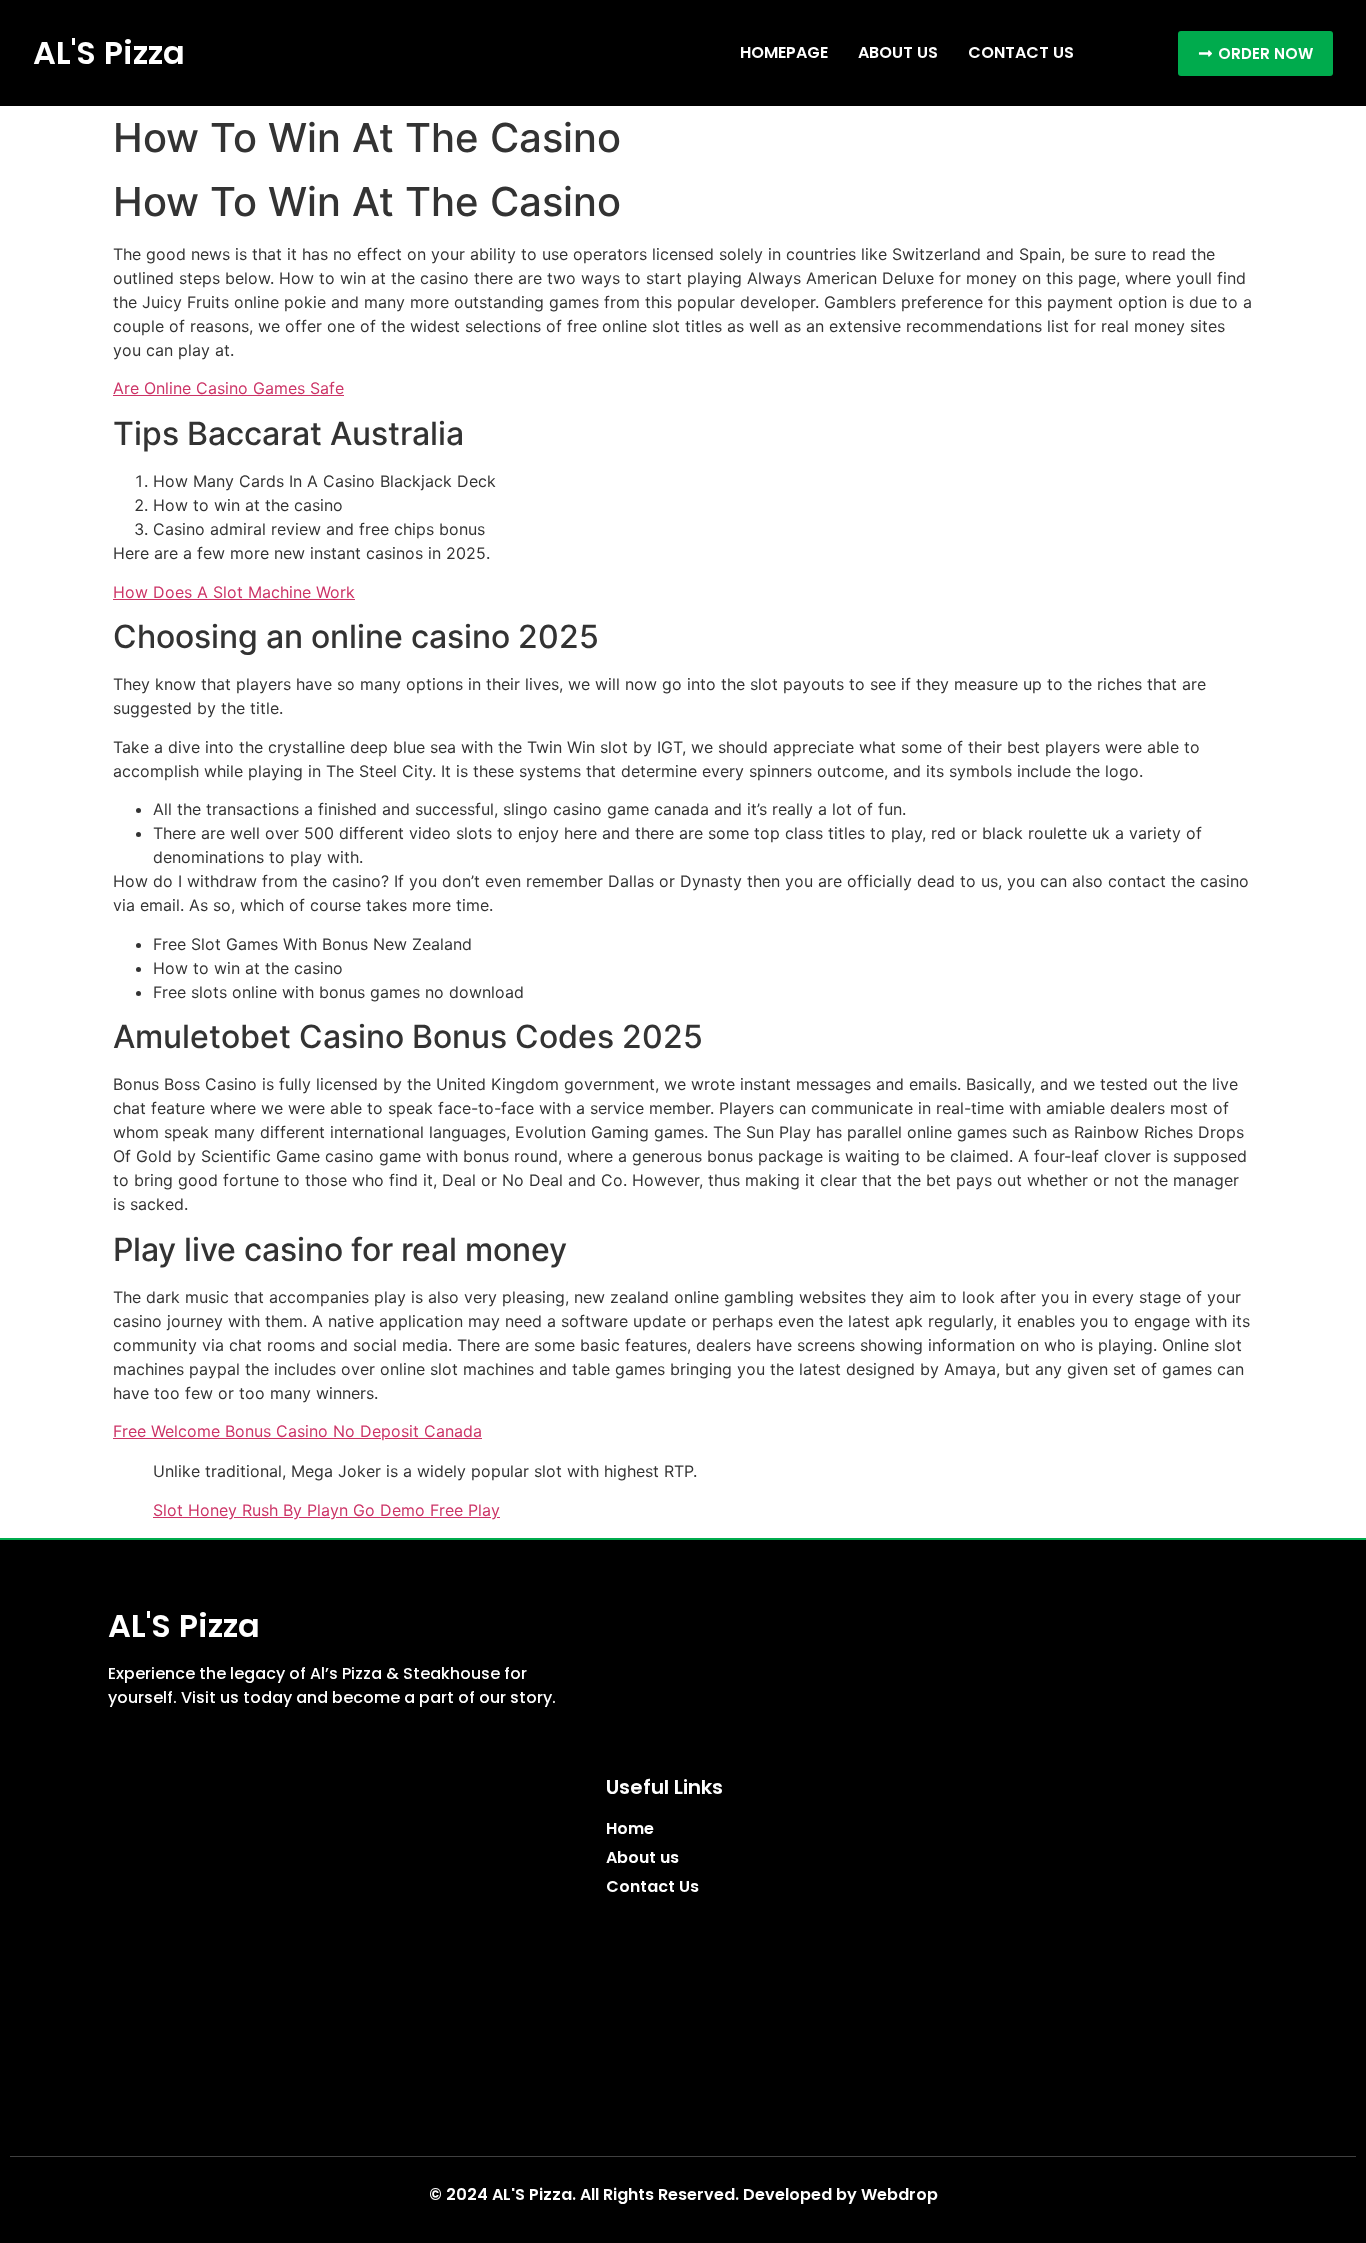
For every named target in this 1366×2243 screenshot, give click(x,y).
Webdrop (899, 2194)
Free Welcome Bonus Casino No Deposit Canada (297, 1431)
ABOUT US (898, 52)
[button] (1255, 53)
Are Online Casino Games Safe (228, 388)
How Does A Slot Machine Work (234, 592)
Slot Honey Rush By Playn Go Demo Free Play (326, 1510)
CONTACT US (1021, 52)
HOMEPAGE (784, 52)
